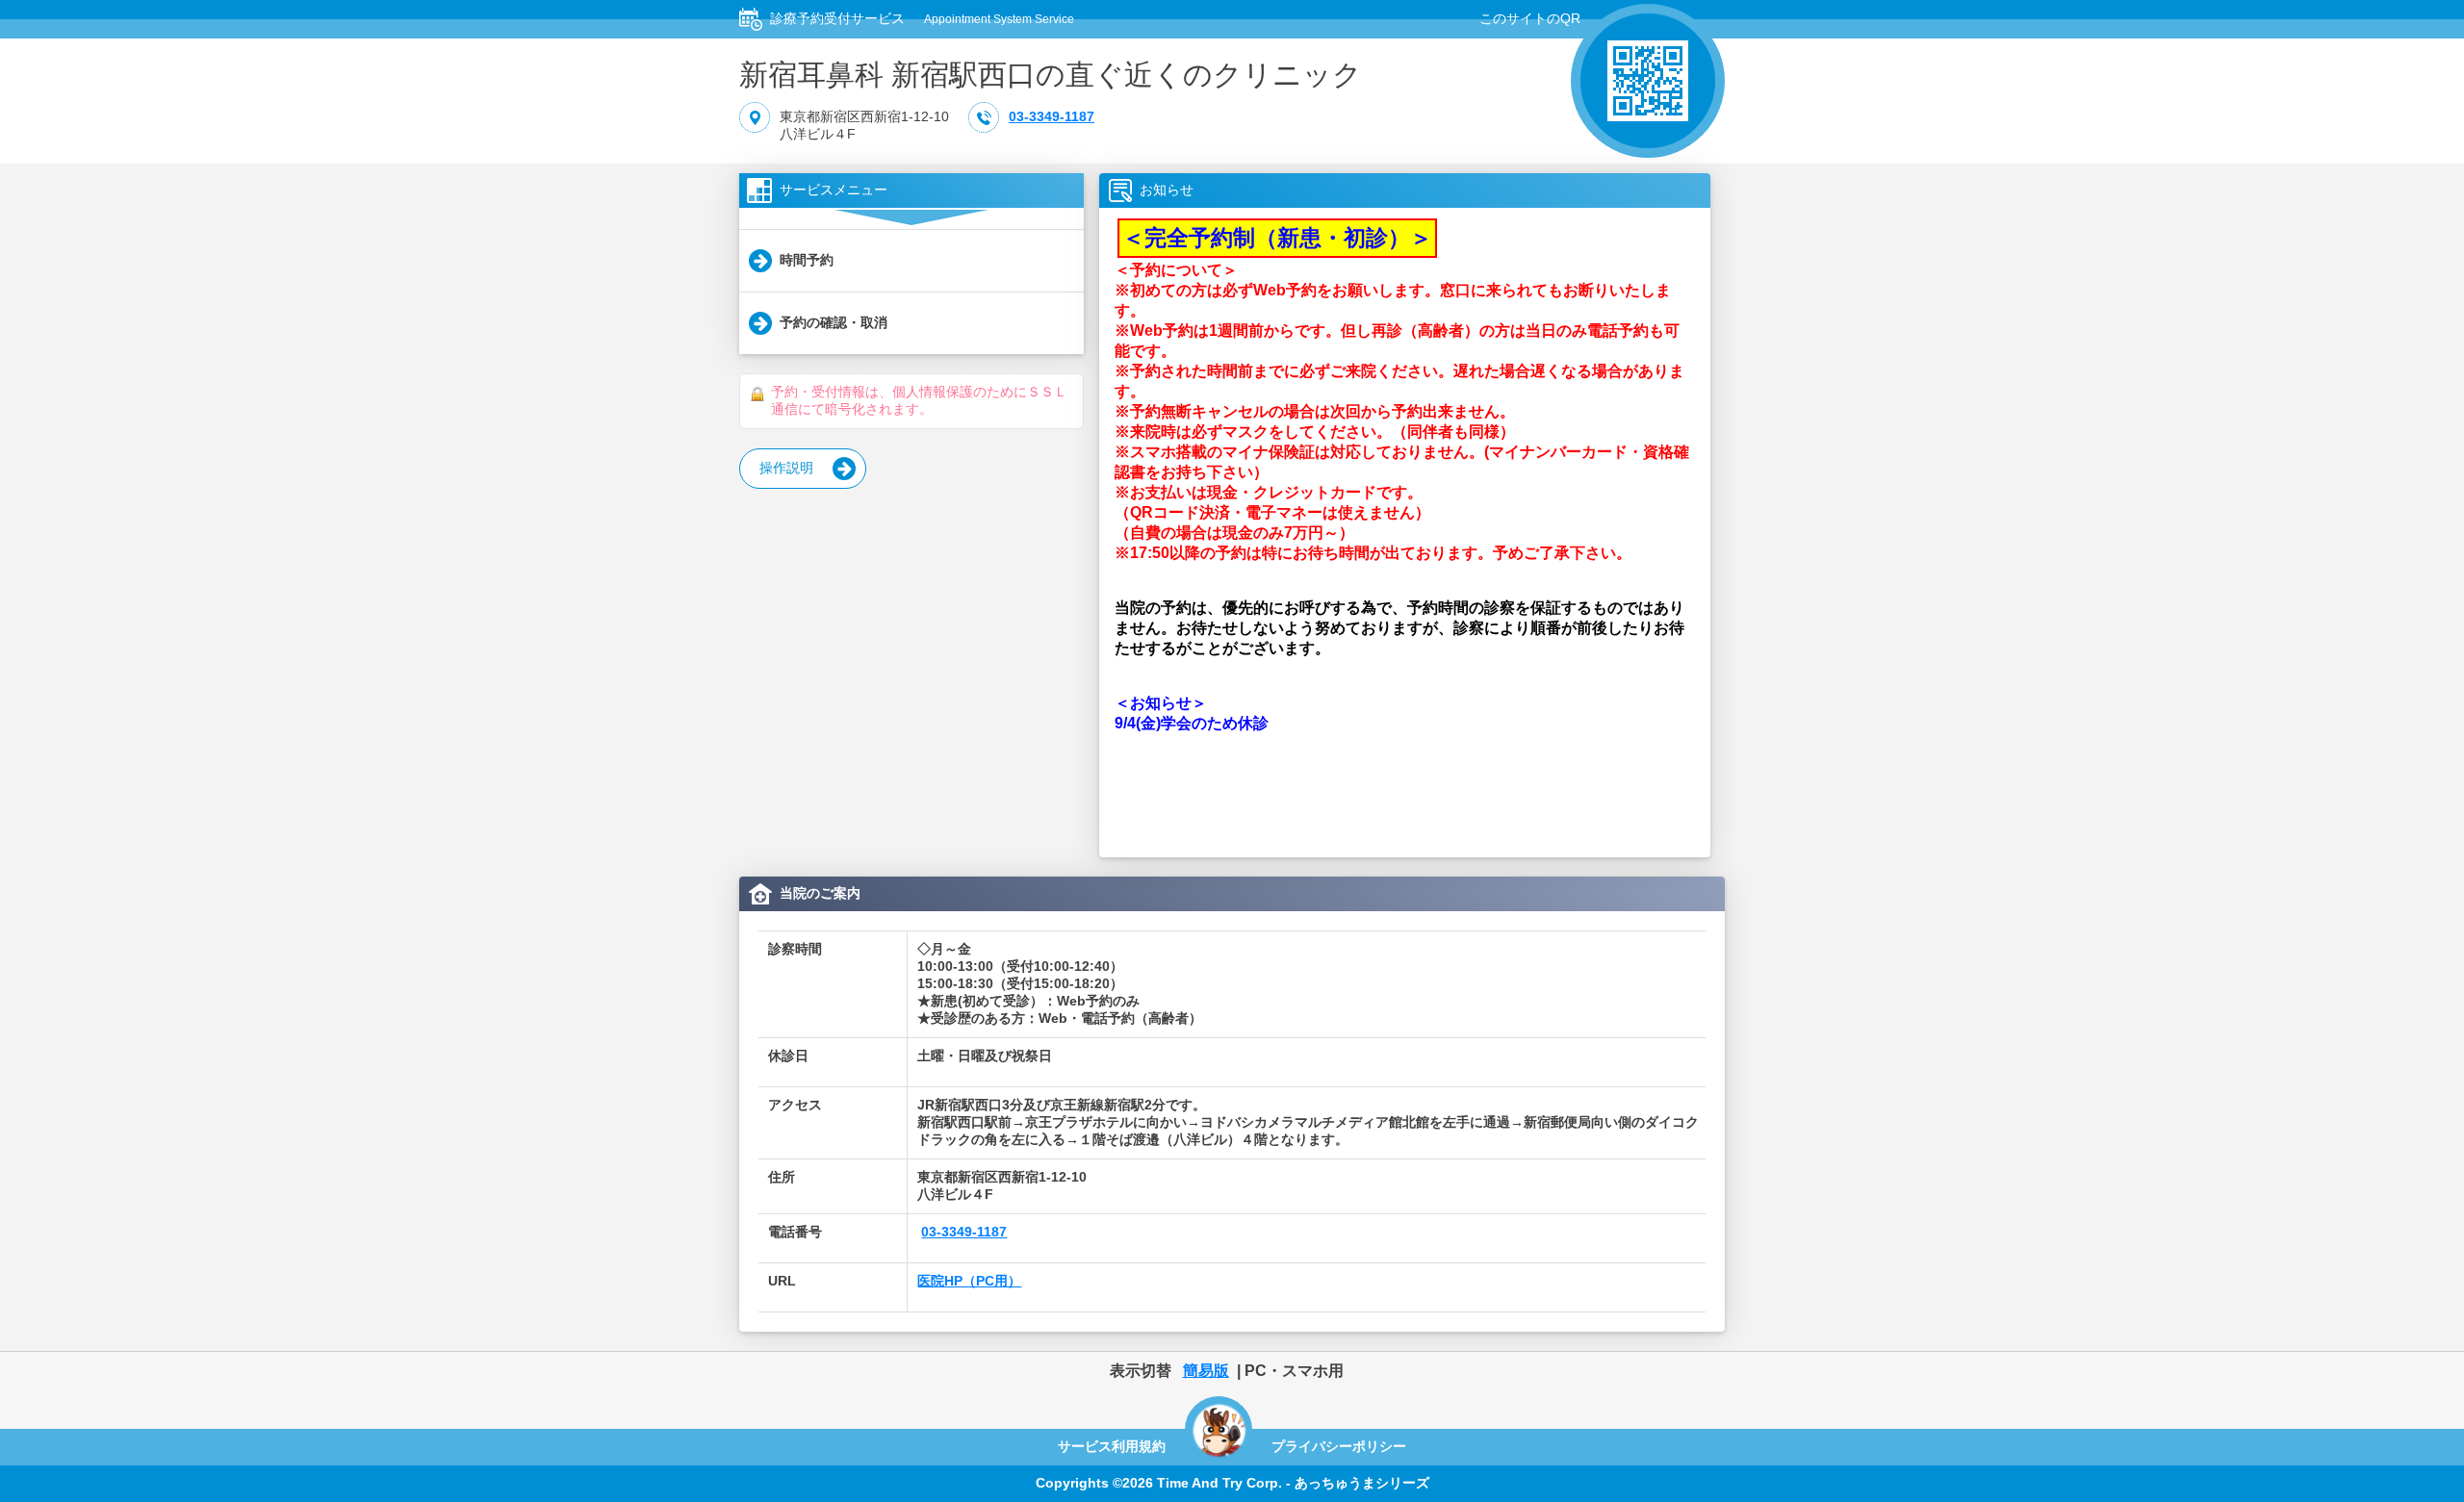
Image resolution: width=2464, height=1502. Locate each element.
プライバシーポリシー (1339, 1446)
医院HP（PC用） (969, 1281)
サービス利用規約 (1112, 1446)
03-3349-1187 (1052, 117)
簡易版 (1206, 1371)
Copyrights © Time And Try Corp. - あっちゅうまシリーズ (1232, 1483)
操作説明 (786, 468)
